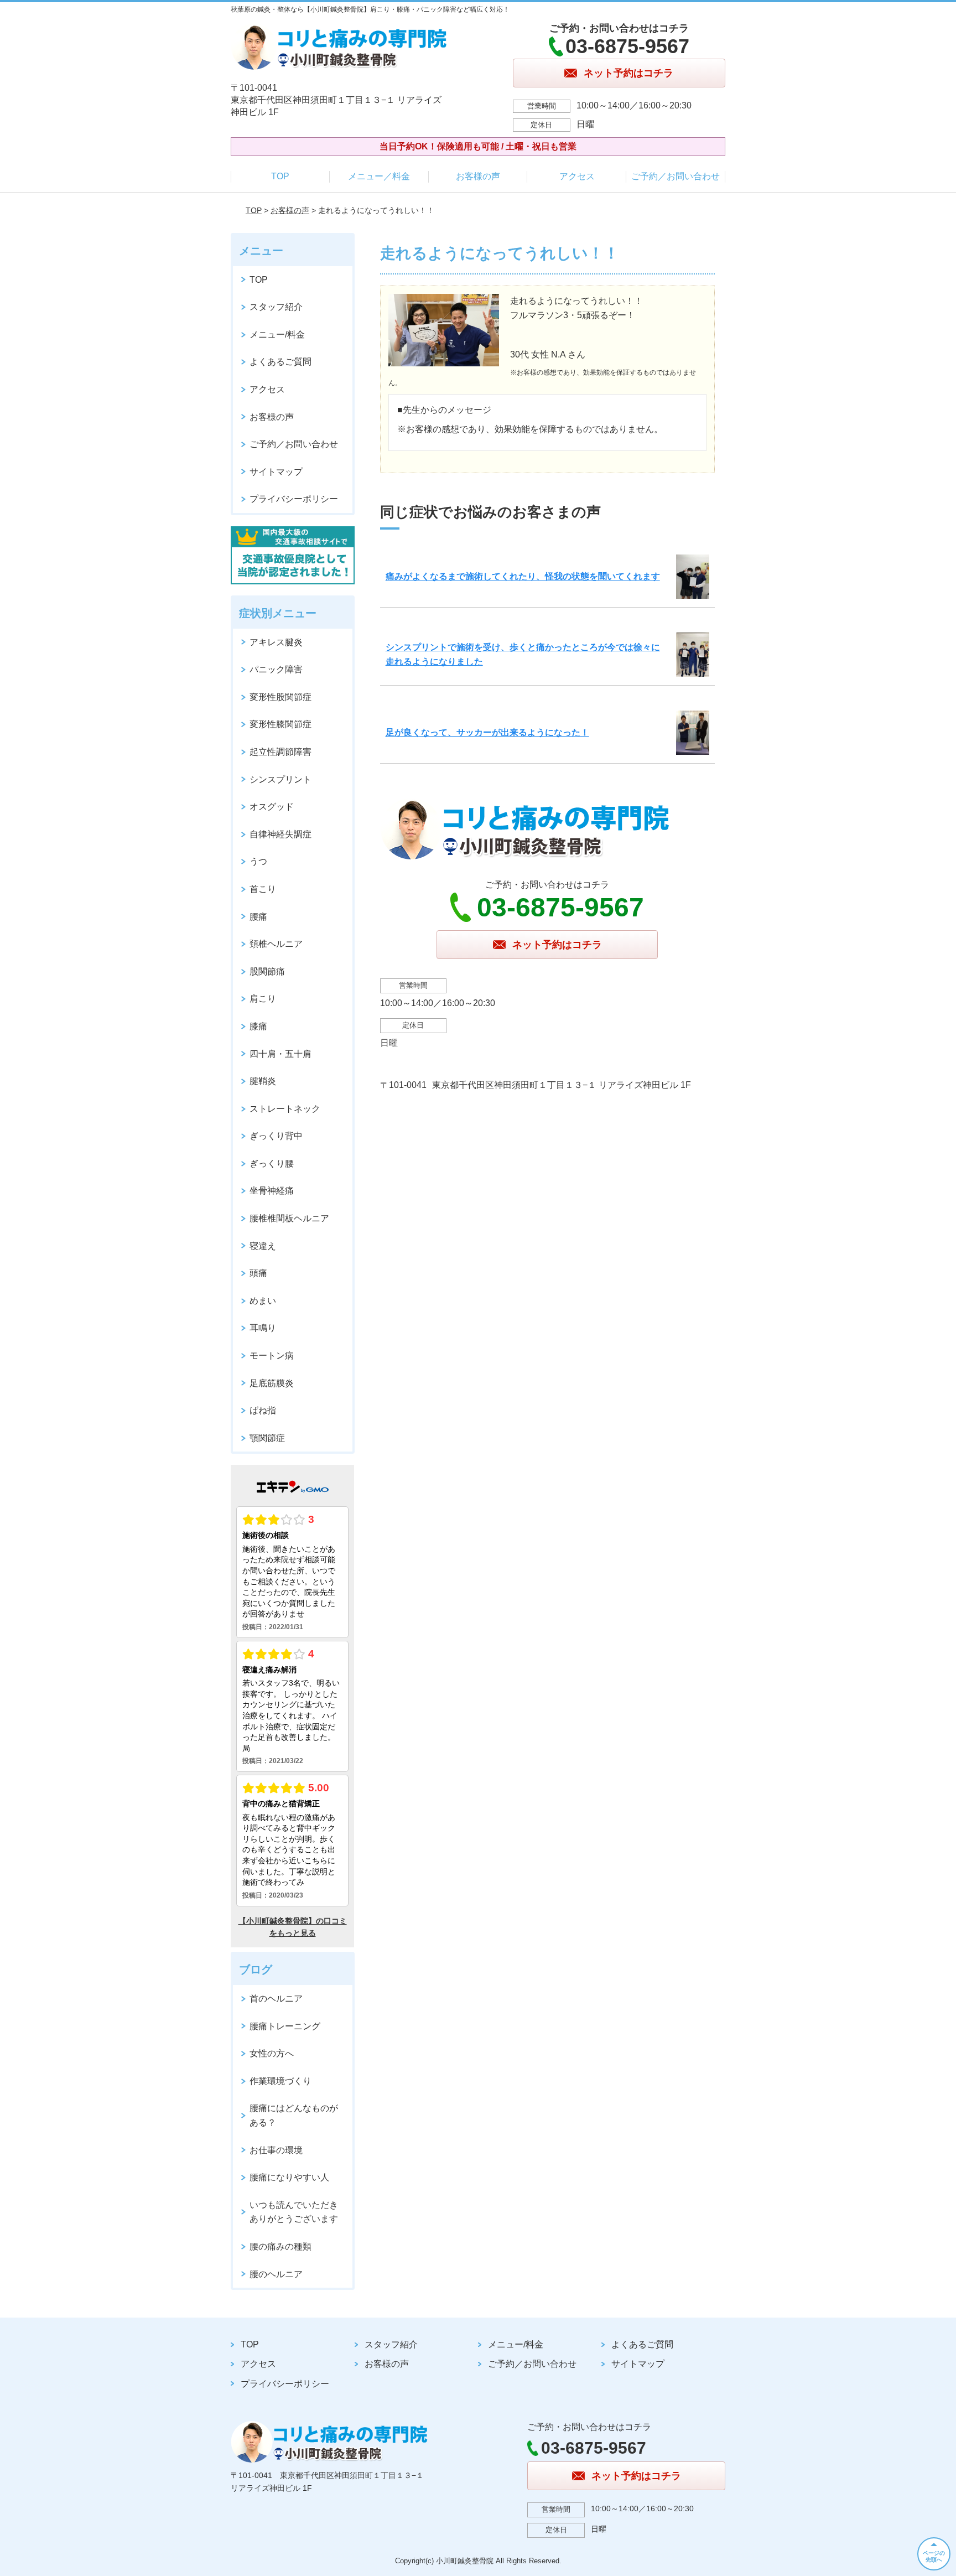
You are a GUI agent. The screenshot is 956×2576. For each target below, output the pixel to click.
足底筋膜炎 (272, 1383)
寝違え (263, 1246)
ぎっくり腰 (272, 1163)
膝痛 (258, 1026)
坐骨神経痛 (272, 1191)
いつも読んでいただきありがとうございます (294, 2212)
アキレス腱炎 (276, 642)
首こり (263, 889)
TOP (280, 176)
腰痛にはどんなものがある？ (294, 2115)
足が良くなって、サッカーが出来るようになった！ (487, 732)
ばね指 (263, 1410)
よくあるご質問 (280, 362)
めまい (263, 1301)
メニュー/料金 (277, 335)
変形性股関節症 (280, 697)
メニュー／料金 (379, 176)
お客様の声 (478, 176)
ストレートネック (285, 1109)
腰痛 (258, 917)
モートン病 (272, 1356)
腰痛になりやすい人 (289, 2177)
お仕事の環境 (276, 2150)
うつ (258, 861)
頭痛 (258, 1273)
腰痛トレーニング (285, 2026)
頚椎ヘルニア (276, 944)
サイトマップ (276, 472)
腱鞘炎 (263, 1081)
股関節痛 (267, 971)
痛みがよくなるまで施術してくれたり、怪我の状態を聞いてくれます (523, 576)
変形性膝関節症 (280, 724)
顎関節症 (267, 1438)
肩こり (263, 999)
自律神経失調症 (280, 834)
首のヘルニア (276, 1999)
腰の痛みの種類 (280, 2246)
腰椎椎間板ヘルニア (289, 1218)
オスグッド (272, 807)
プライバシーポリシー (294, 499)
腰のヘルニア (276, 2274)
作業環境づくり (280, 2081)
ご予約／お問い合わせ (676, 176)
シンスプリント (280, 779)
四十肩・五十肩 (280, 1054)
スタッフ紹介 (276, 307)
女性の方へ (272, 2053)
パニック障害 (276, 669)
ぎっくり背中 (276, 1136)
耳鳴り (263, 1328)
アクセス (577, 176)
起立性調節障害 (280, 752)
